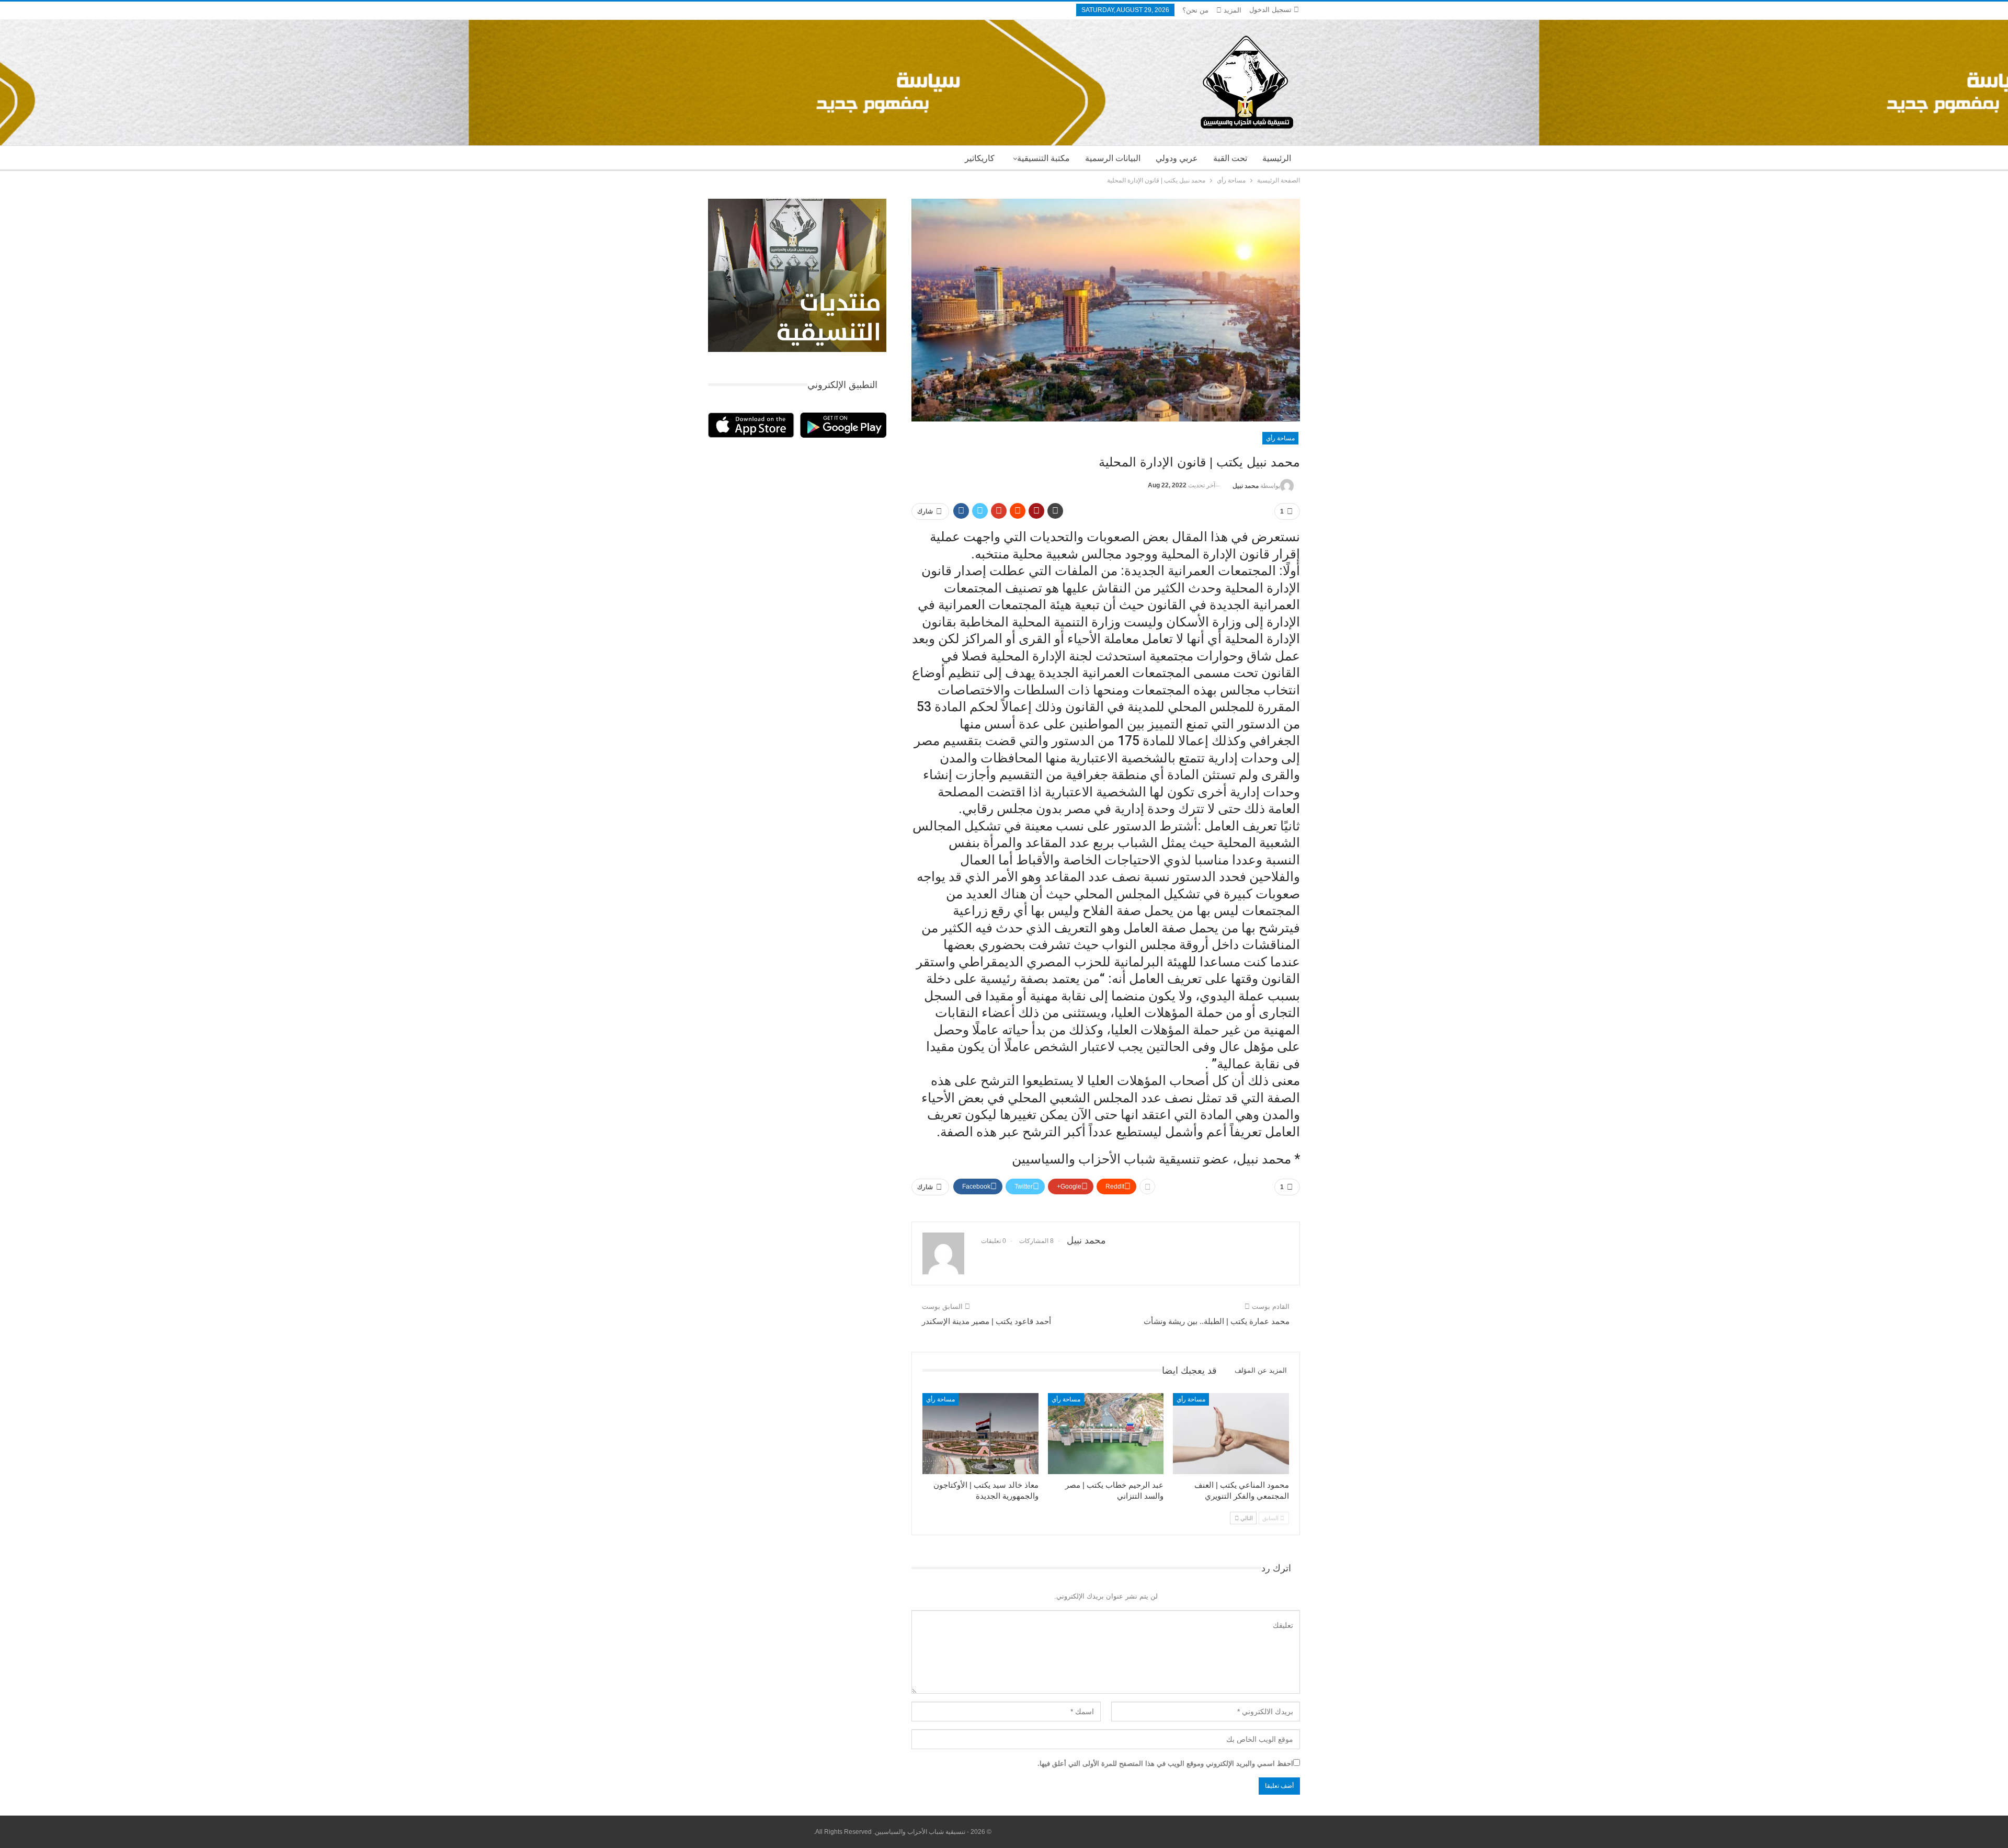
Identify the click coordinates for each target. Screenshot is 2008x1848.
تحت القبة (1230, 158)
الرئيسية (1277, 158)
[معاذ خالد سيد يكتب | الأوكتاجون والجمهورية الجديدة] (980, 1434)
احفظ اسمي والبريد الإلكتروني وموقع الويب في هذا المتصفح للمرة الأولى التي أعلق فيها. (1165, 1764)
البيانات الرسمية (1113, 158)
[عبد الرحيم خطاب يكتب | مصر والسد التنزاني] (1106, 1434)
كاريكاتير (980, 158)
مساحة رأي (1280, 438)
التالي (1246, 1518)
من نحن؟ (1195, 10)
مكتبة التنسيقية (1043, 158)
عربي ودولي (1177, 158)
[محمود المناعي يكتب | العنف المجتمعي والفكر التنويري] (1231, 1434)
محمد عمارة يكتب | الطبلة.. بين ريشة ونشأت (1217, 1321)
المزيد (1231, 10)
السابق (1271, 1518)
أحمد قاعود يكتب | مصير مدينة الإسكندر (986, 1321)
